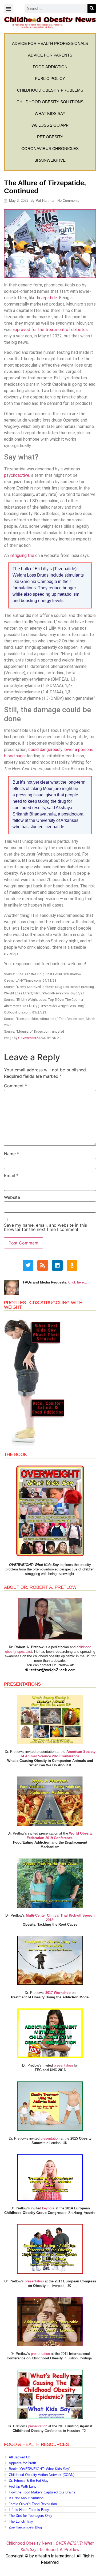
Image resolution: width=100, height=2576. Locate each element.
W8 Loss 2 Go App (50, 125)
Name (12, 1154)
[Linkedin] (57, 1265)
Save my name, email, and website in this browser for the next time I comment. (45, 1227)
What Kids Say (50, 113)
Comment (16, 1086)
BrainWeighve (50, 160)
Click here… (78, 1282)
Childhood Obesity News (29, 2543)
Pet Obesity (50, 137)
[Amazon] (72, 1265)
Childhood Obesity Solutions (50, 102)
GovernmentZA (29, 1038)
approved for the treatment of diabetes (50, 330)
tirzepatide (47, 298)
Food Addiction (50, 67)
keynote (48, 2208)
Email (11, 1175)
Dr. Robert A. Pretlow (60, 2550)
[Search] (92, 8)
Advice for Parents (50, 55)
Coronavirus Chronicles (50, 149)
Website (12, 1197)
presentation (63, 2065)
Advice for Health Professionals (50, 43)
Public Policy (50, 78)
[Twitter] (28, 1265)
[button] (8, 8)
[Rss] (43, 1265)
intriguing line (22, 555)
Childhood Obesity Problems (50, 90)
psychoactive (17, 475)
